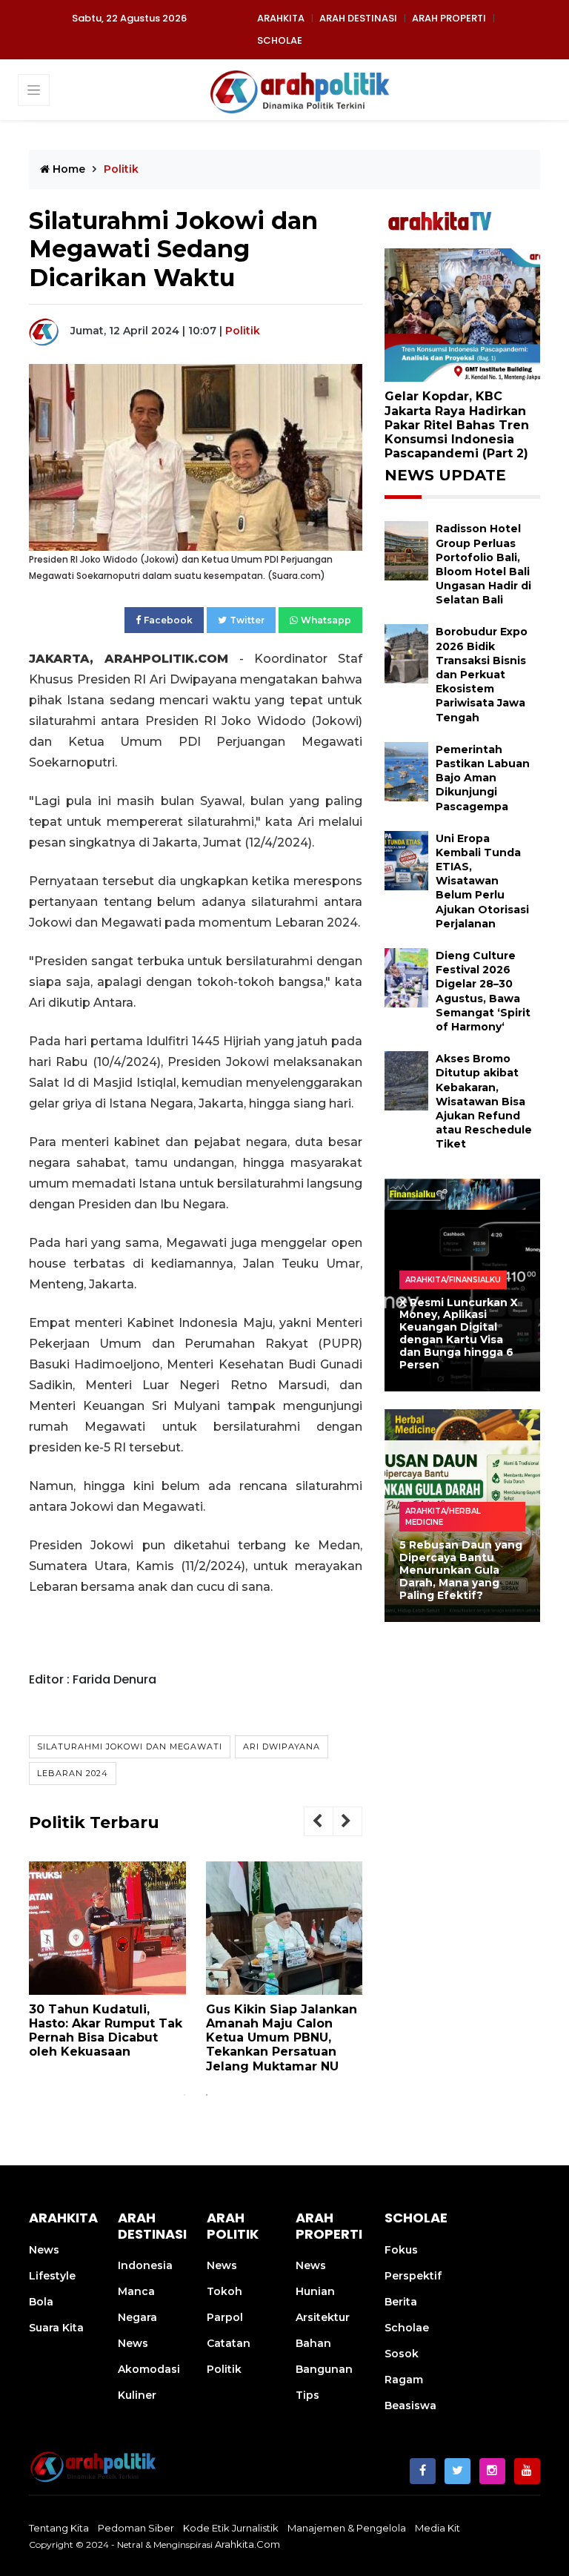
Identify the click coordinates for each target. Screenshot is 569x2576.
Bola (41, 2302)
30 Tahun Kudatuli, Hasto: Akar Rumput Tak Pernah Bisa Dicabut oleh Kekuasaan (106, 2031)
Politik (243, 331)
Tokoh (224, 2291)
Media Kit (437, 2528)
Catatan (229, 2343)
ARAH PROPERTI (449, 18)
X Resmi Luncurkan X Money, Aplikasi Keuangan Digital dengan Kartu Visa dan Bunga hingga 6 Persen (459, 1334)
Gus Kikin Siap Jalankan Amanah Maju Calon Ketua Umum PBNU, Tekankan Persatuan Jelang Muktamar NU (282, 2038)
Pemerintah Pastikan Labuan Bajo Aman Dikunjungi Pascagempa (483, 778)
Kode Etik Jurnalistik (231, 2528)
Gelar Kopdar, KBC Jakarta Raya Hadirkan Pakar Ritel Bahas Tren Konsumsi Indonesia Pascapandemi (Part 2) (457, 425)
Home (67, 169)
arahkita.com (247, 2544)
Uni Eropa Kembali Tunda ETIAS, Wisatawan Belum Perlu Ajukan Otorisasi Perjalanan (482, 881)
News (44, 2250)
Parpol (225, 2317)
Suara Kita (56, 2328)
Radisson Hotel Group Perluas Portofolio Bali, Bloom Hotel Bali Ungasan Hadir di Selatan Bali (483, 564)
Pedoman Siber (136, 2528)
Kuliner (137, 2395)
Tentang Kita (59, 2528)
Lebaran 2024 (73, 1773)
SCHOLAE (280, 40)
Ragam (404, 2380)
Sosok (402, 2354)
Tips (307, 2395)
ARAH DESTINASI (358, 18)
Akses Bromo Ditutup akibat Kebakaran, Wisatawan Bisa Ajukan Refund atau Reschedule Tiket (484, 1101)
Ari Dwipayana (282, 1746)
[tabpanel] (107, 1966)
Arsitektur (323, 2317)
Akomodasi (149, 2369)
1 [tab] (184, 2095)
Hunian (315, 2291)
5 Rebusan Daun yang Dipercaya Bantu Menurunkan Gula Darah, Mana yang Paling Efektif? (461, 1570)
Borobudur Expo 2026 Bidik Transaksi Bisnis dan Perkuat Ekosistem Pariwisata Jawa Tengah (482, 674)
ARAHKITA (281, 18)
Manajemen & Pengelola (347, 2528)
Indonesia (145, 2265)
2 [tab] (207, 2095)
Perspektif (413, 2276)
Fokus (401, 2250)
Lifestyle (52, 2276)
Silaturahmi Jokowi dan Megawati (130, 1746)
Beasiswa (410, 2406)
